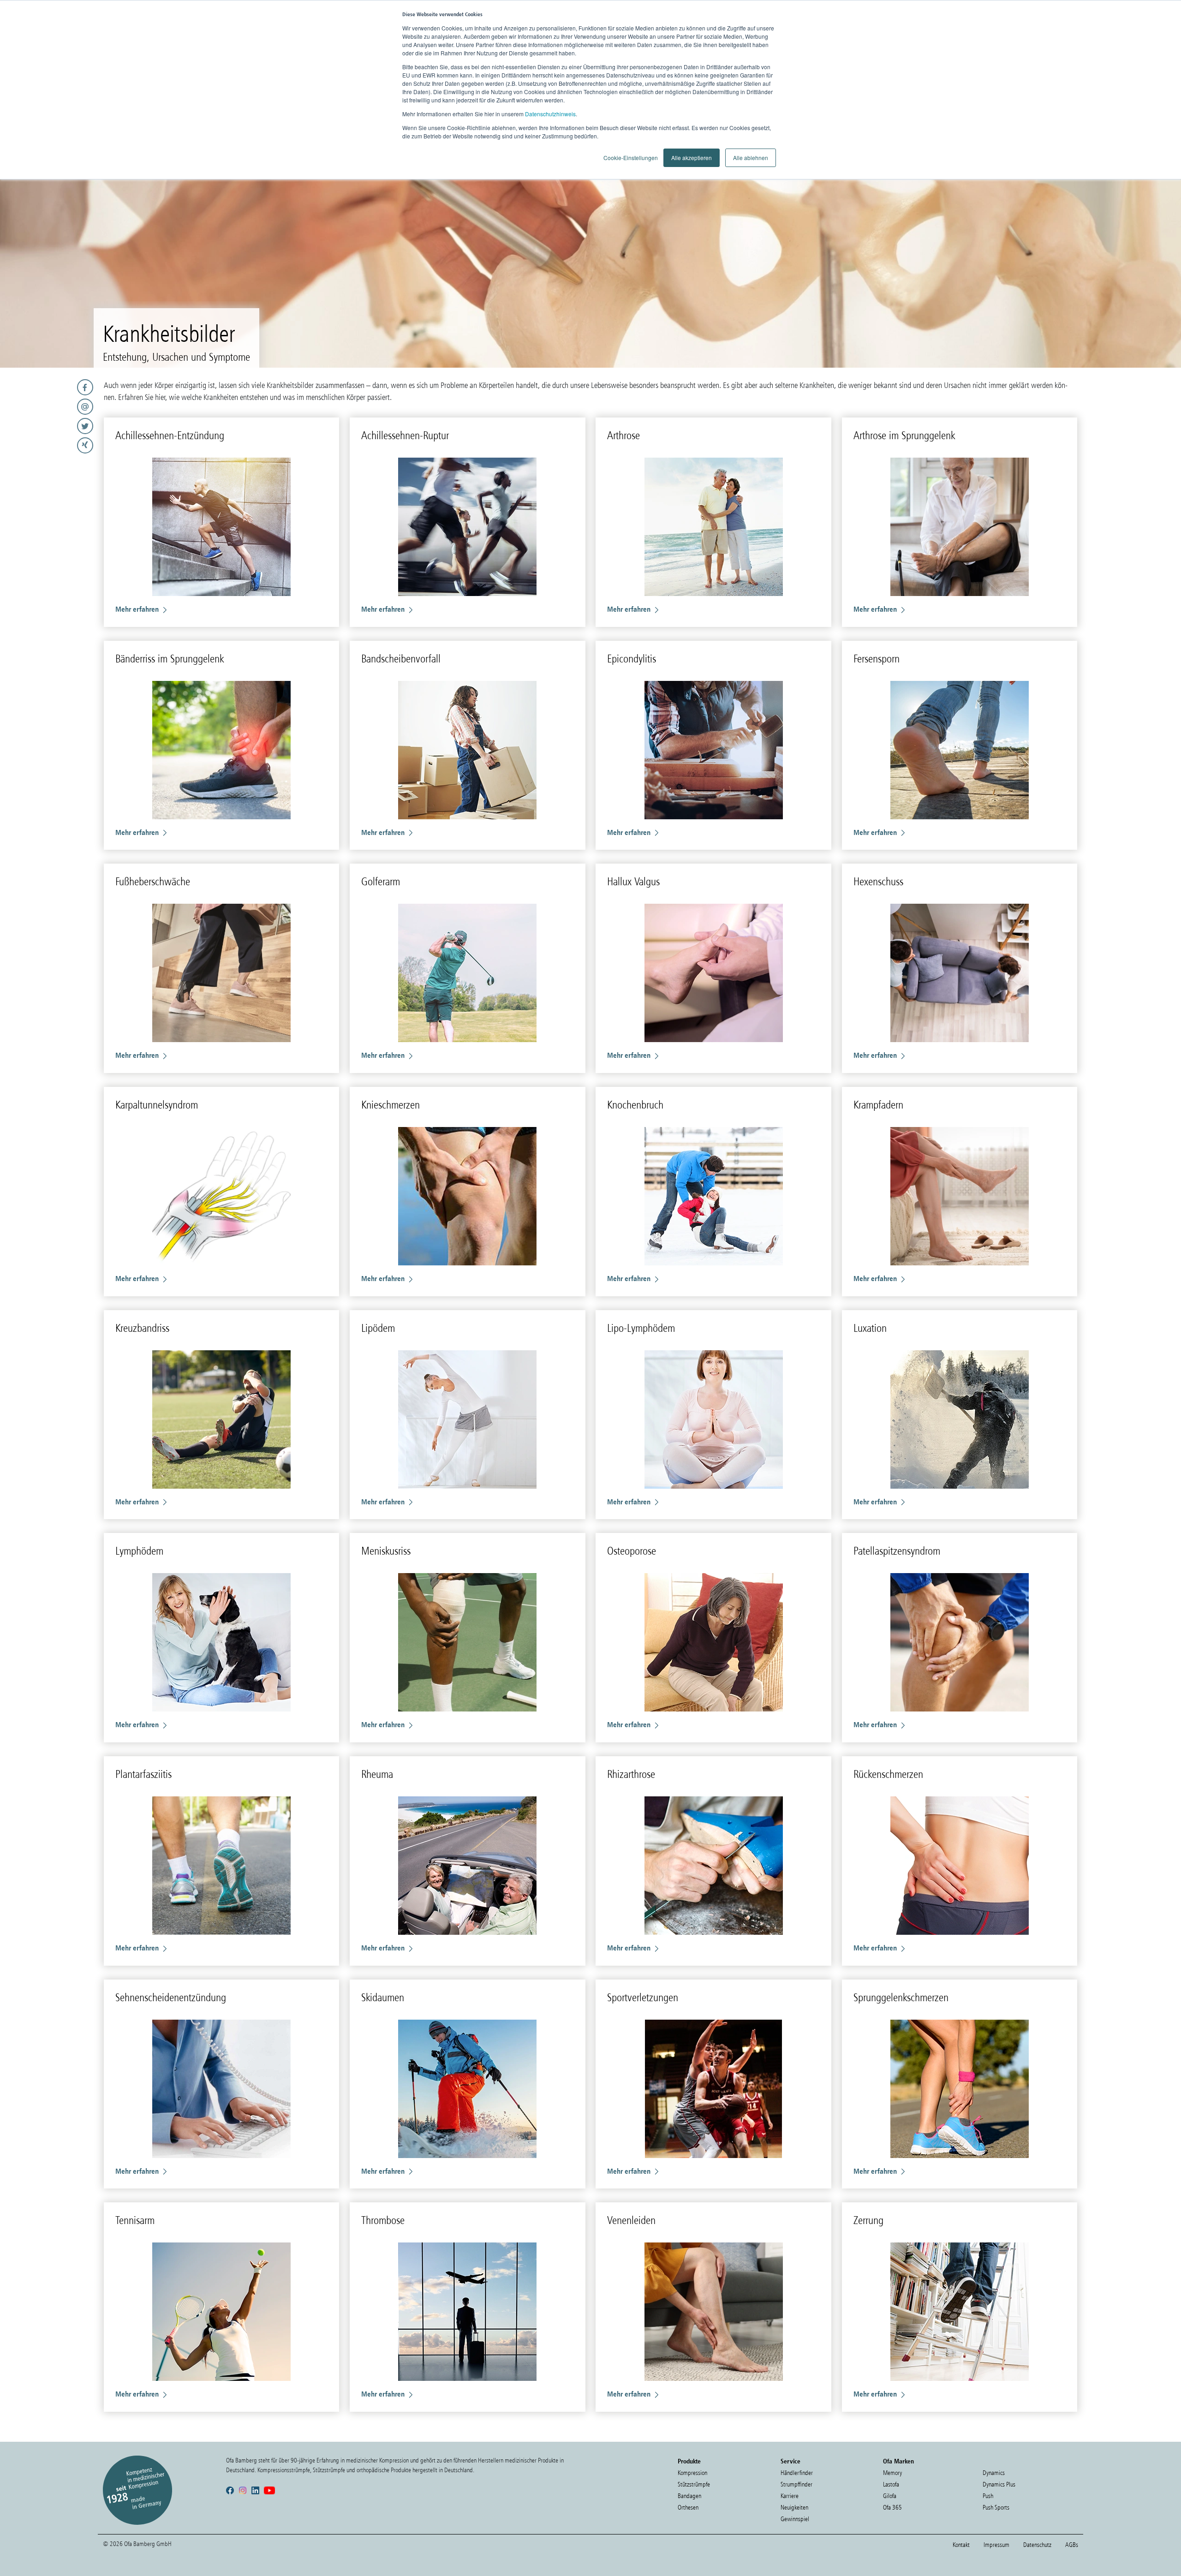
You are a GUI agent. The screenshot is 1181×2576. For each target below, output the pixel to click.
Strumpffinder (796, 2484)
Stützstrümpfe (694, 2484)
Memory (892, 2473)
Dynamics (994, 2473)
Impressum (996, 2545)
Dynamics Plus (999, 2484)
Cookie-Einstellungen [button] (631, 158)
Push (988, 2496)
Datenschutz (1037, 2545)
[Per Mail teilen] (49, 407)
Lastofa (891, 2484)
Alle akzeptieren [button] (692, 158)
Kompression (692, 2473)
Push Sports (996, 2507)
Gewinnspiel (795, 2519)
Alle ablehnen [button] (751, 158)
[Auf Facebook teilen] (49, 387)
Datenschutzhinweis (550, 114)
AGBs (1072, 2545)
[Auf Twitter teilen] (49, 426)
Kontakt (961, 2545)
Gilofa (890, 2496)
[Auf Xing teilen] (49, 445)
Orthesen (688, 2507)
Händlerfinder (797, 2473)
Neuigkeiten (794, 2507)
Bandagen (689, 2496)
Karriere (790, 2496)
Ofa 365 (892, 2507)
